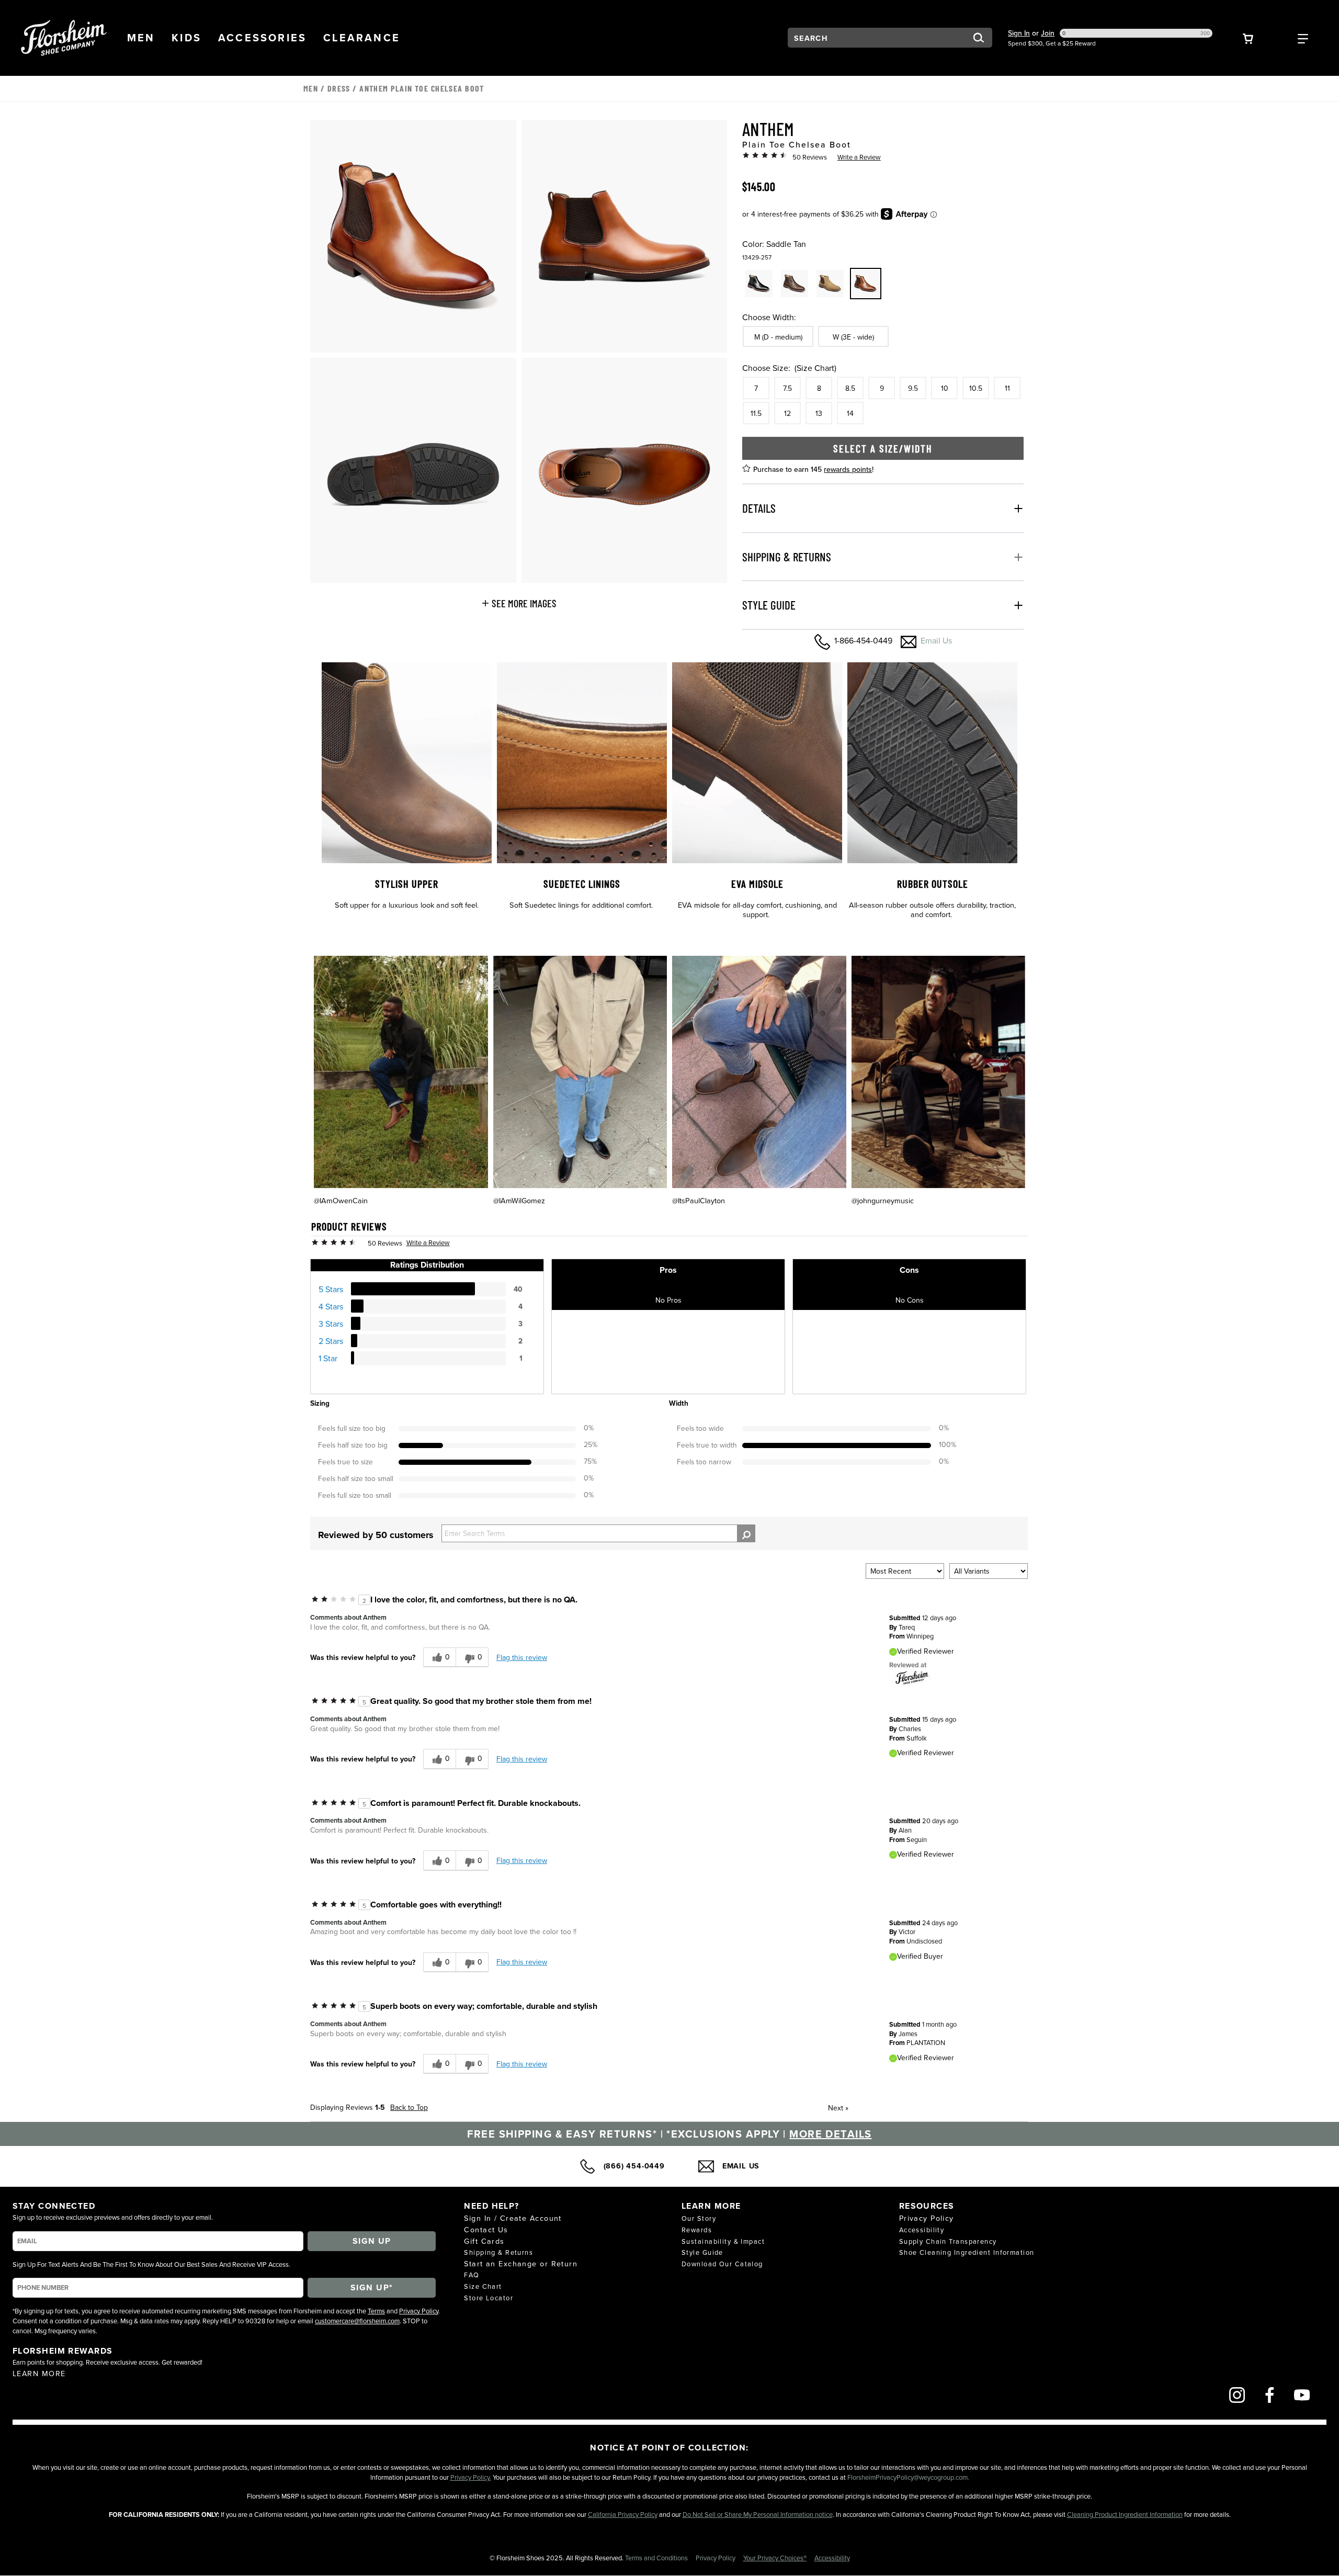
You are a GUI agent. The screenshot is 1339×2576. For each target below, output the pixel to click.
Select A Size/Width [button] (883, 448)
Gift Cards (484, 2241)
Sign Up (372, 2241)
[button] (141, 38)
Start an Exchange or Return (521, 2263)
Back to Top (409, 2107)
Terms (376, 2311)
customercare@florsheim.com (357, 2321)
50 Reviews (810, 157)
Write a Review (859, 157)
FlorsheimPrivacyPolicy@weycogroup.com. (908, 2477)
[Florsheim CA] (912, 1677)
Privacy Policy (419, 2311)
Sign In (1019, 33)
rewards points (848, 469)
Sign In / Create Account (513, 2218)
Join (1048, 33)
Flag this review (522, 1657)
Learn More (39, 2373)
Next (838, 2108)
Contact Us (486, 2229)
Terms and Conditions (657, 2558)
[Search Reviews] (746, 1533)
